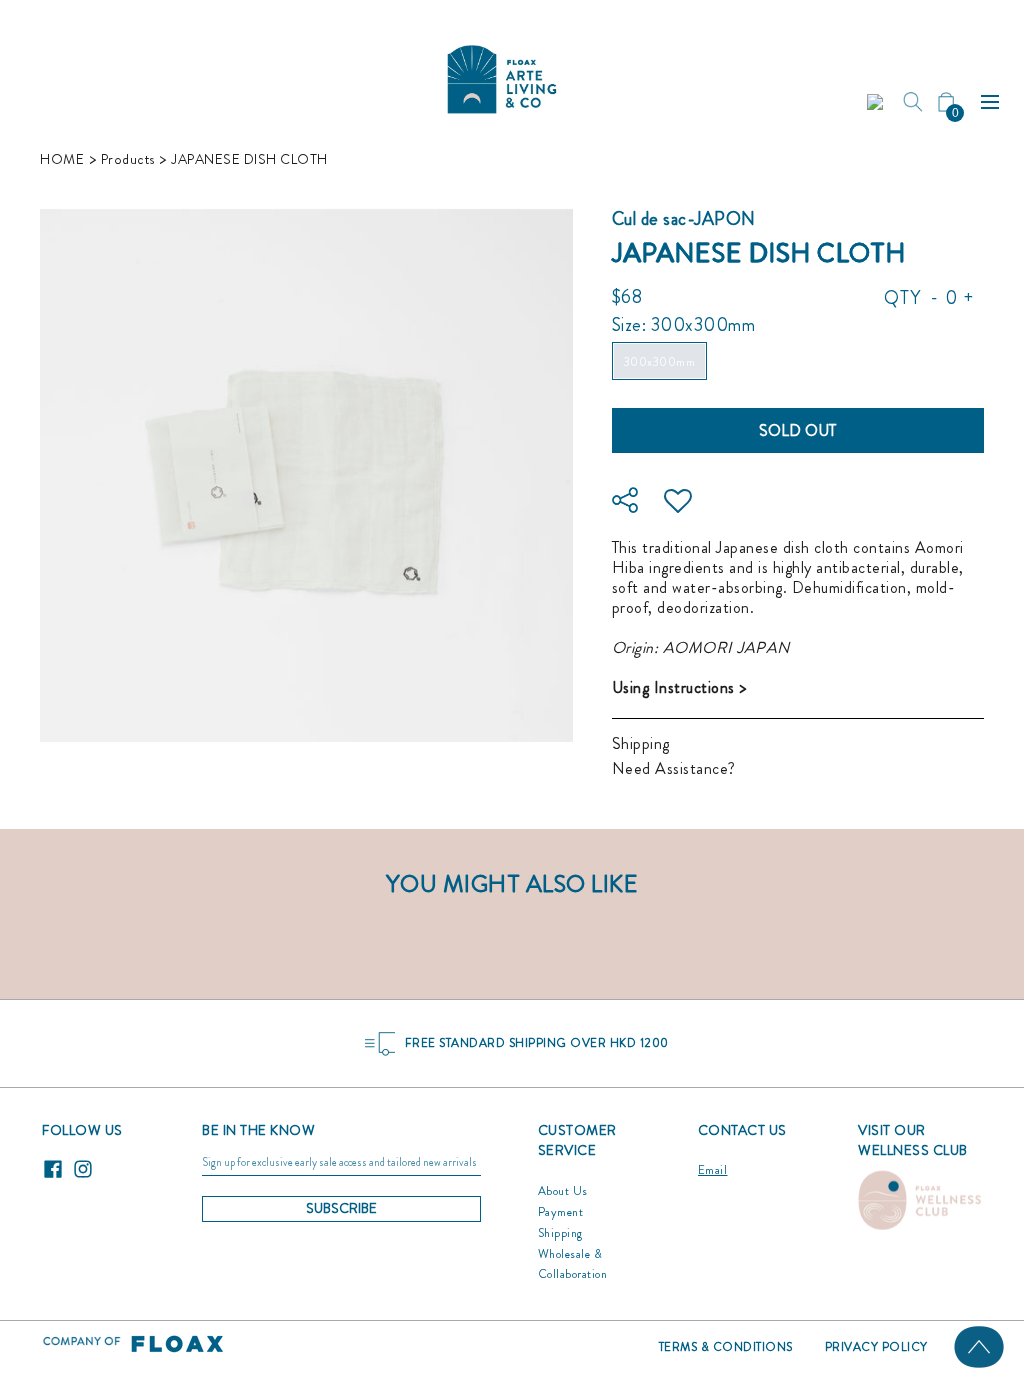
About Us (563, 1191)
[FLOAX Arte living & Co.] (502, 74)
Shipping (641, 743)
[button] (877, 102)
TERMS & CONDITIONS (726, 1347)
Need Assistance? (674, 768)
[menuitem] (877, 102)
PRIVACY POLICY (876, 1347)
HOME (62, 159)
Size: (684, 325)
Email (713, 1170)
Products (128, 159)
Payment (561, 1212)
